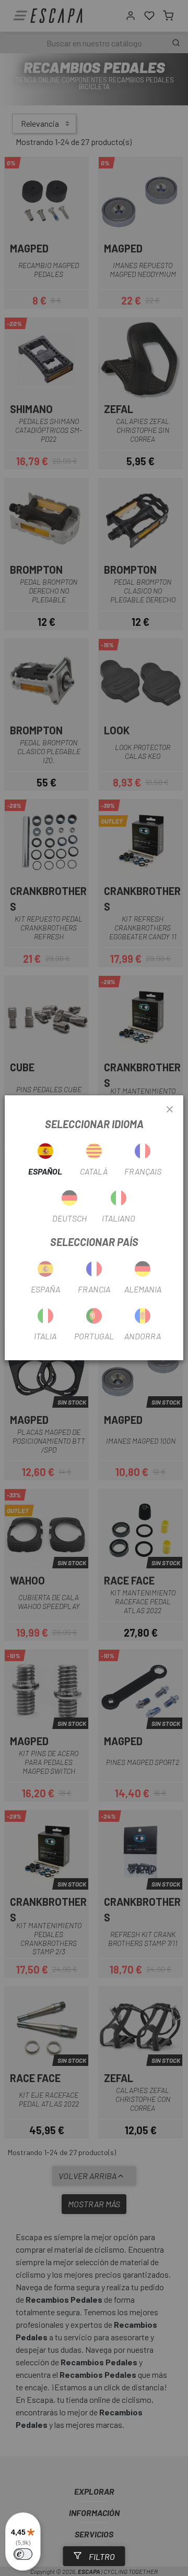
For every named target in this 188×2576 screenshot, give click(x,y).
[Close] (170, 1110)
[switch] (23, 2554)
